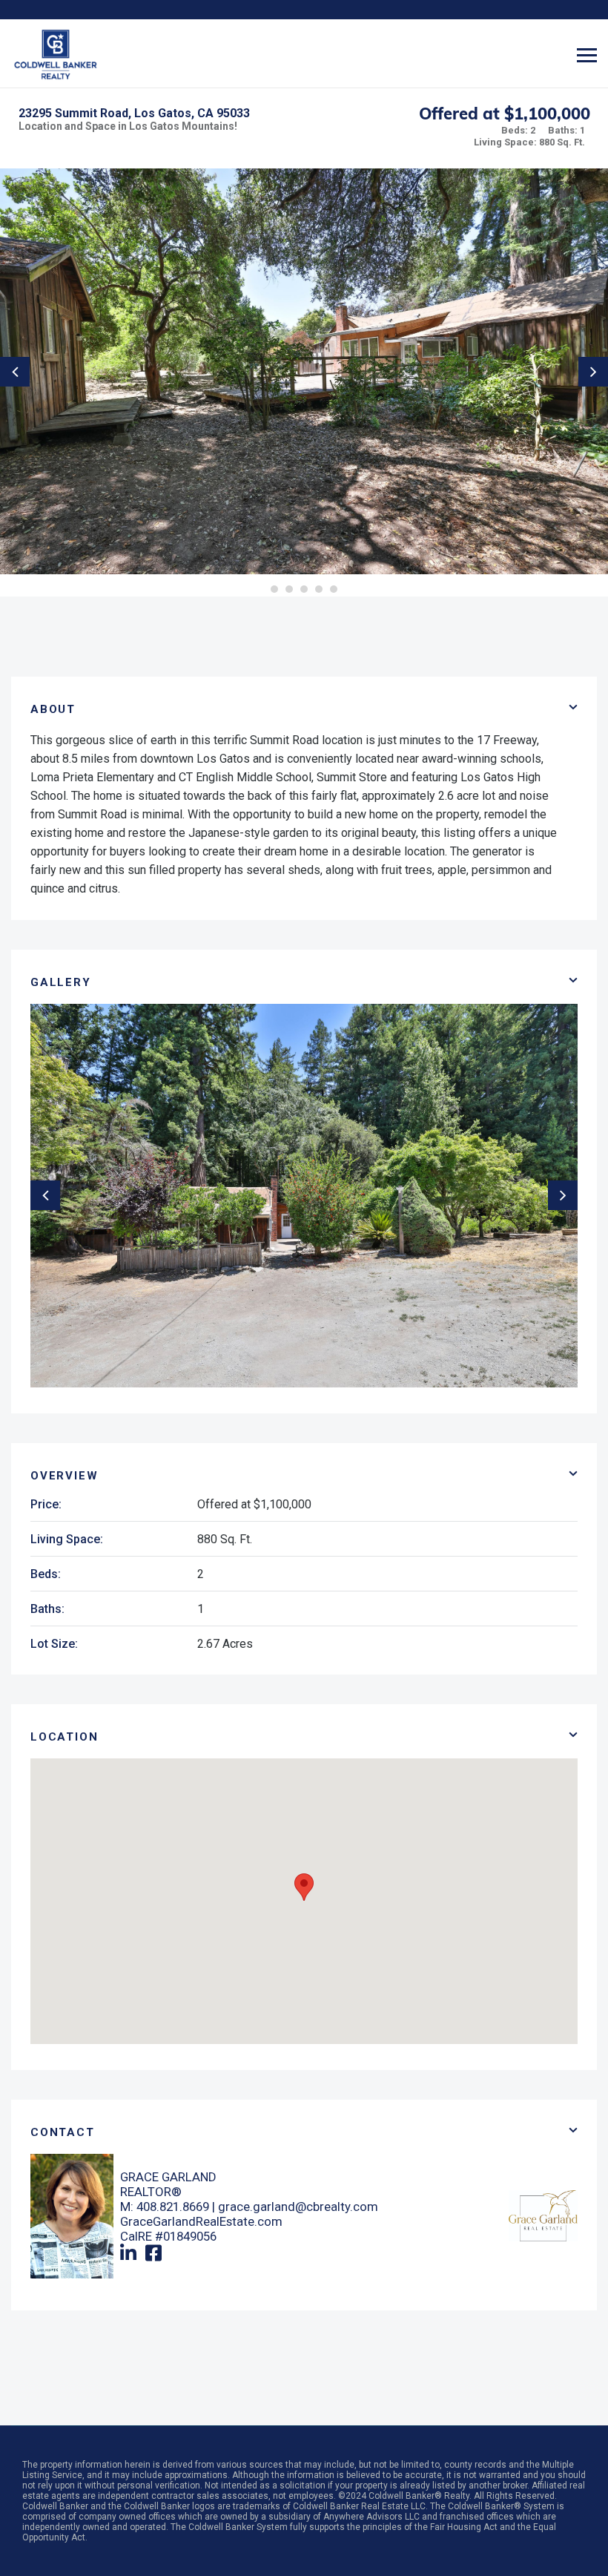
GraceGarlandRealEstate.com (201, 2221)
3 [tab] (304, 589)
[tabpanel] (304, 371)
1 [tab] (274, 589)
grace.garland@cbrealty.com (298, 2207)
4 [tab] (319, 589)
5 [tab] (334, 589)
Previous (15, 372)
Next (593, 372)
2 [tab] (289, 589)
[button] (304, 1887)
